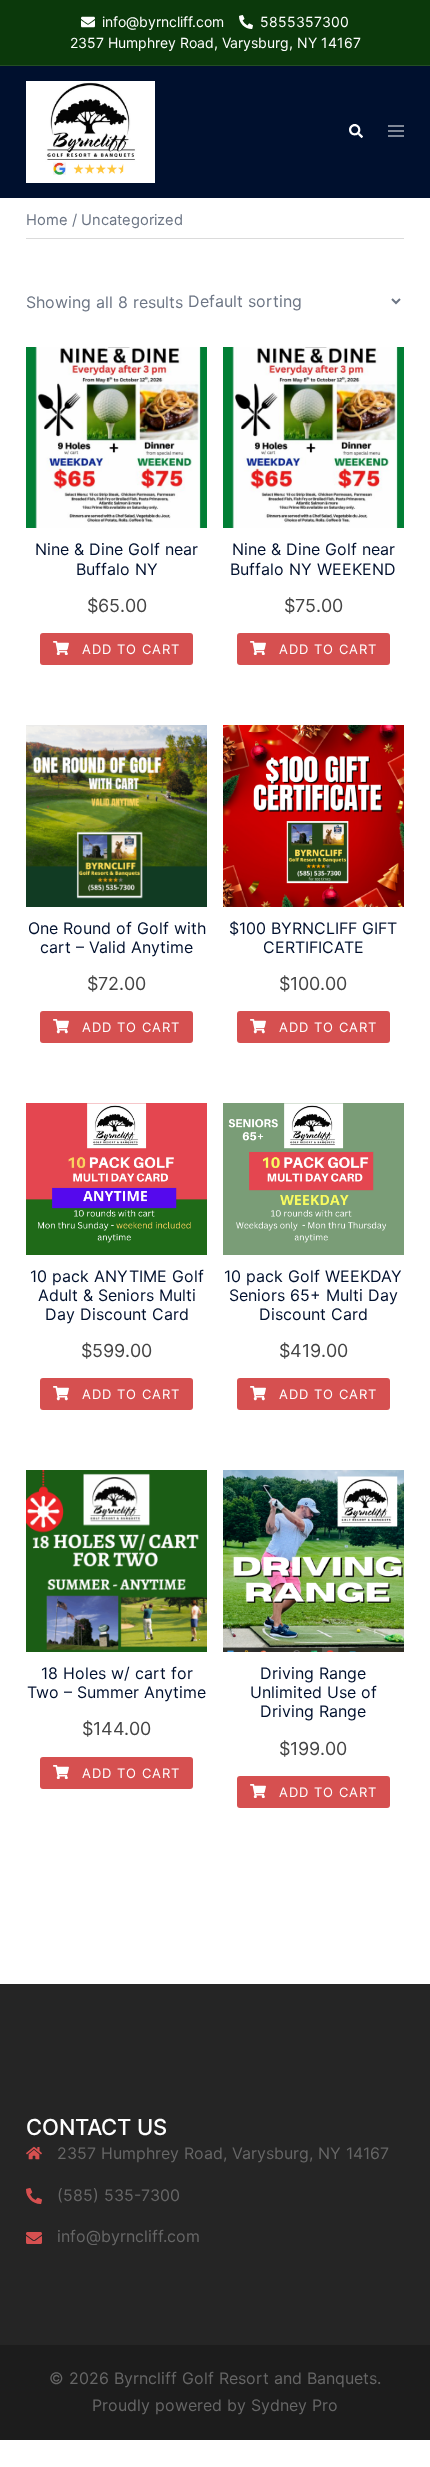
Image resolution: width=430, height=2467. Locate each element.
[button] (355, 132)
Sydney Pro (294, 2405)
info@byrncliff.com (128, 2236)
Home (47, 220)
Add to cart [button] (128, 649)
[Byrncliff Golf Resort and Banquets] (91, 131)
